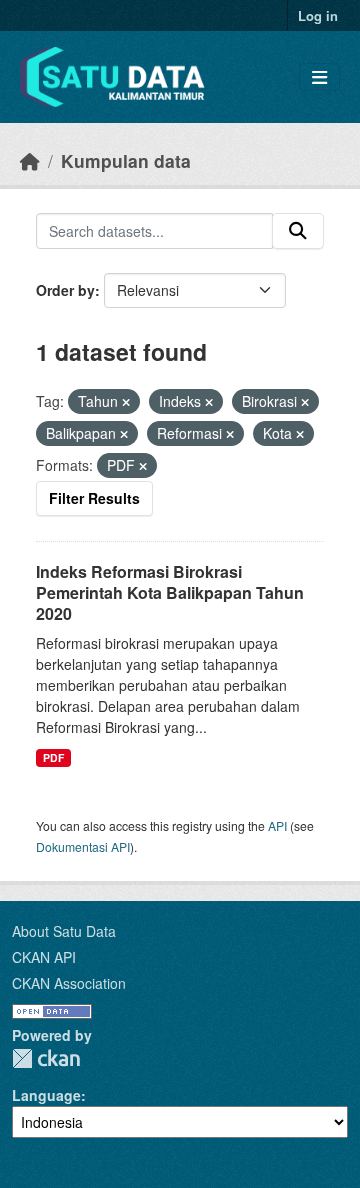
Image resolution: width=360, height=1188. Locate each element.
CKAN (46, 1058)
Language (46, 1095)
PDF (53, 757)
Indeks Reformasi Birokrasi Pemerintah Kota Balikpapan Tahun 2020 (170, 592)
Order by (65, 290)
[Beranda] (30, 160)
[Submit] (298, 231)
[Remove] (126, 402)
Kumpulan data (126, 160)
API (277, 825)
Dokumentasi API (83, 846)
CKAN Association (69, 983)
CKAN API (44, 957)
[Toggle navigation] (319, 77)
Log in (318, 15)
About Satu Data (64, 931)
